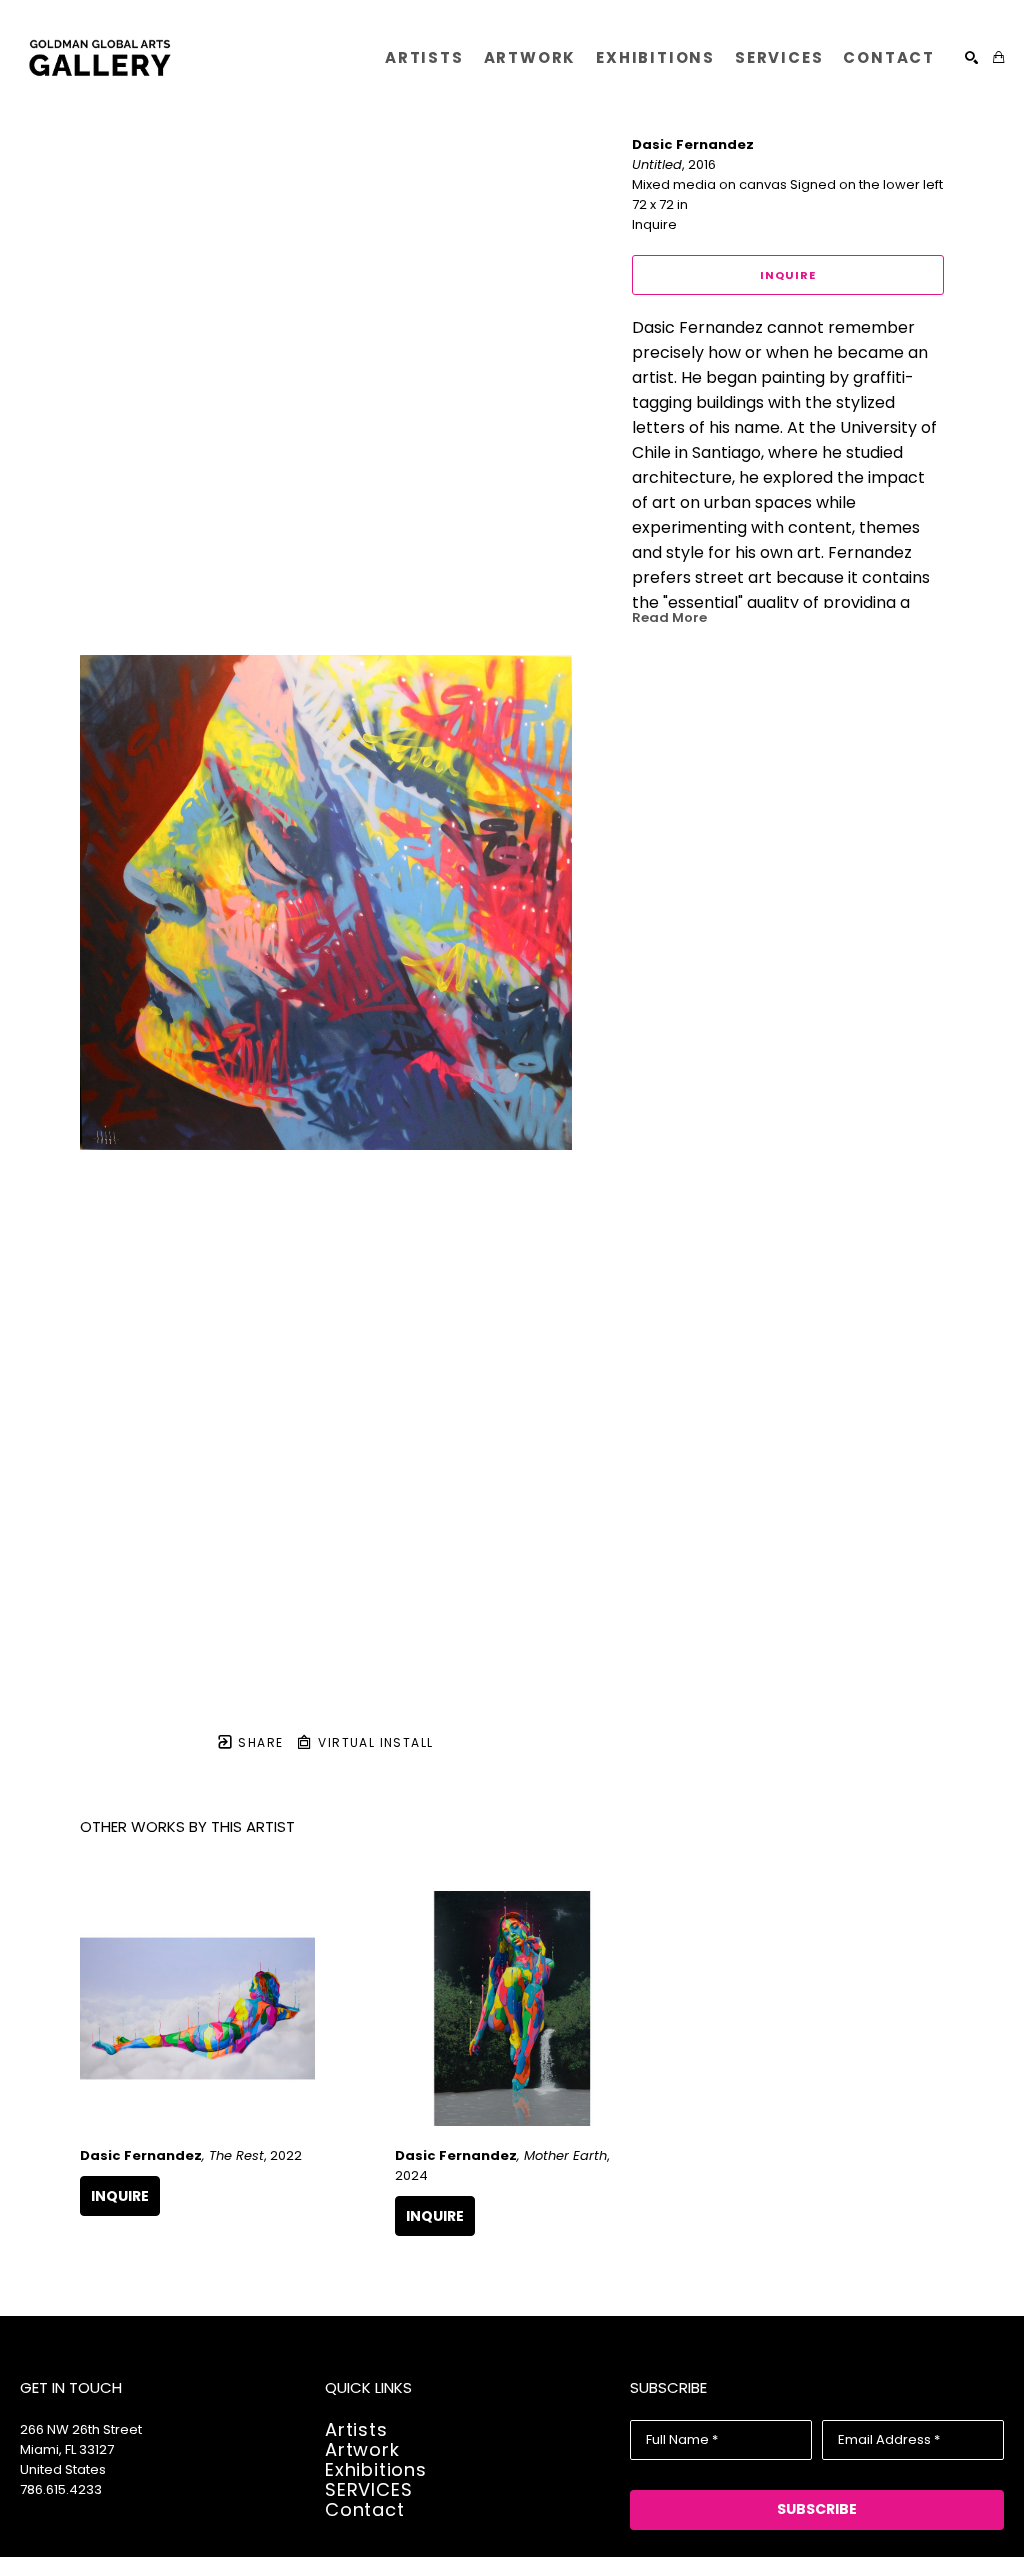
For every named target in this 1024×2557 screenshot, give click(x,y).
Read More (669, 617)
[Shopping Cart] (998, 57)
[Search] (971, 57)
